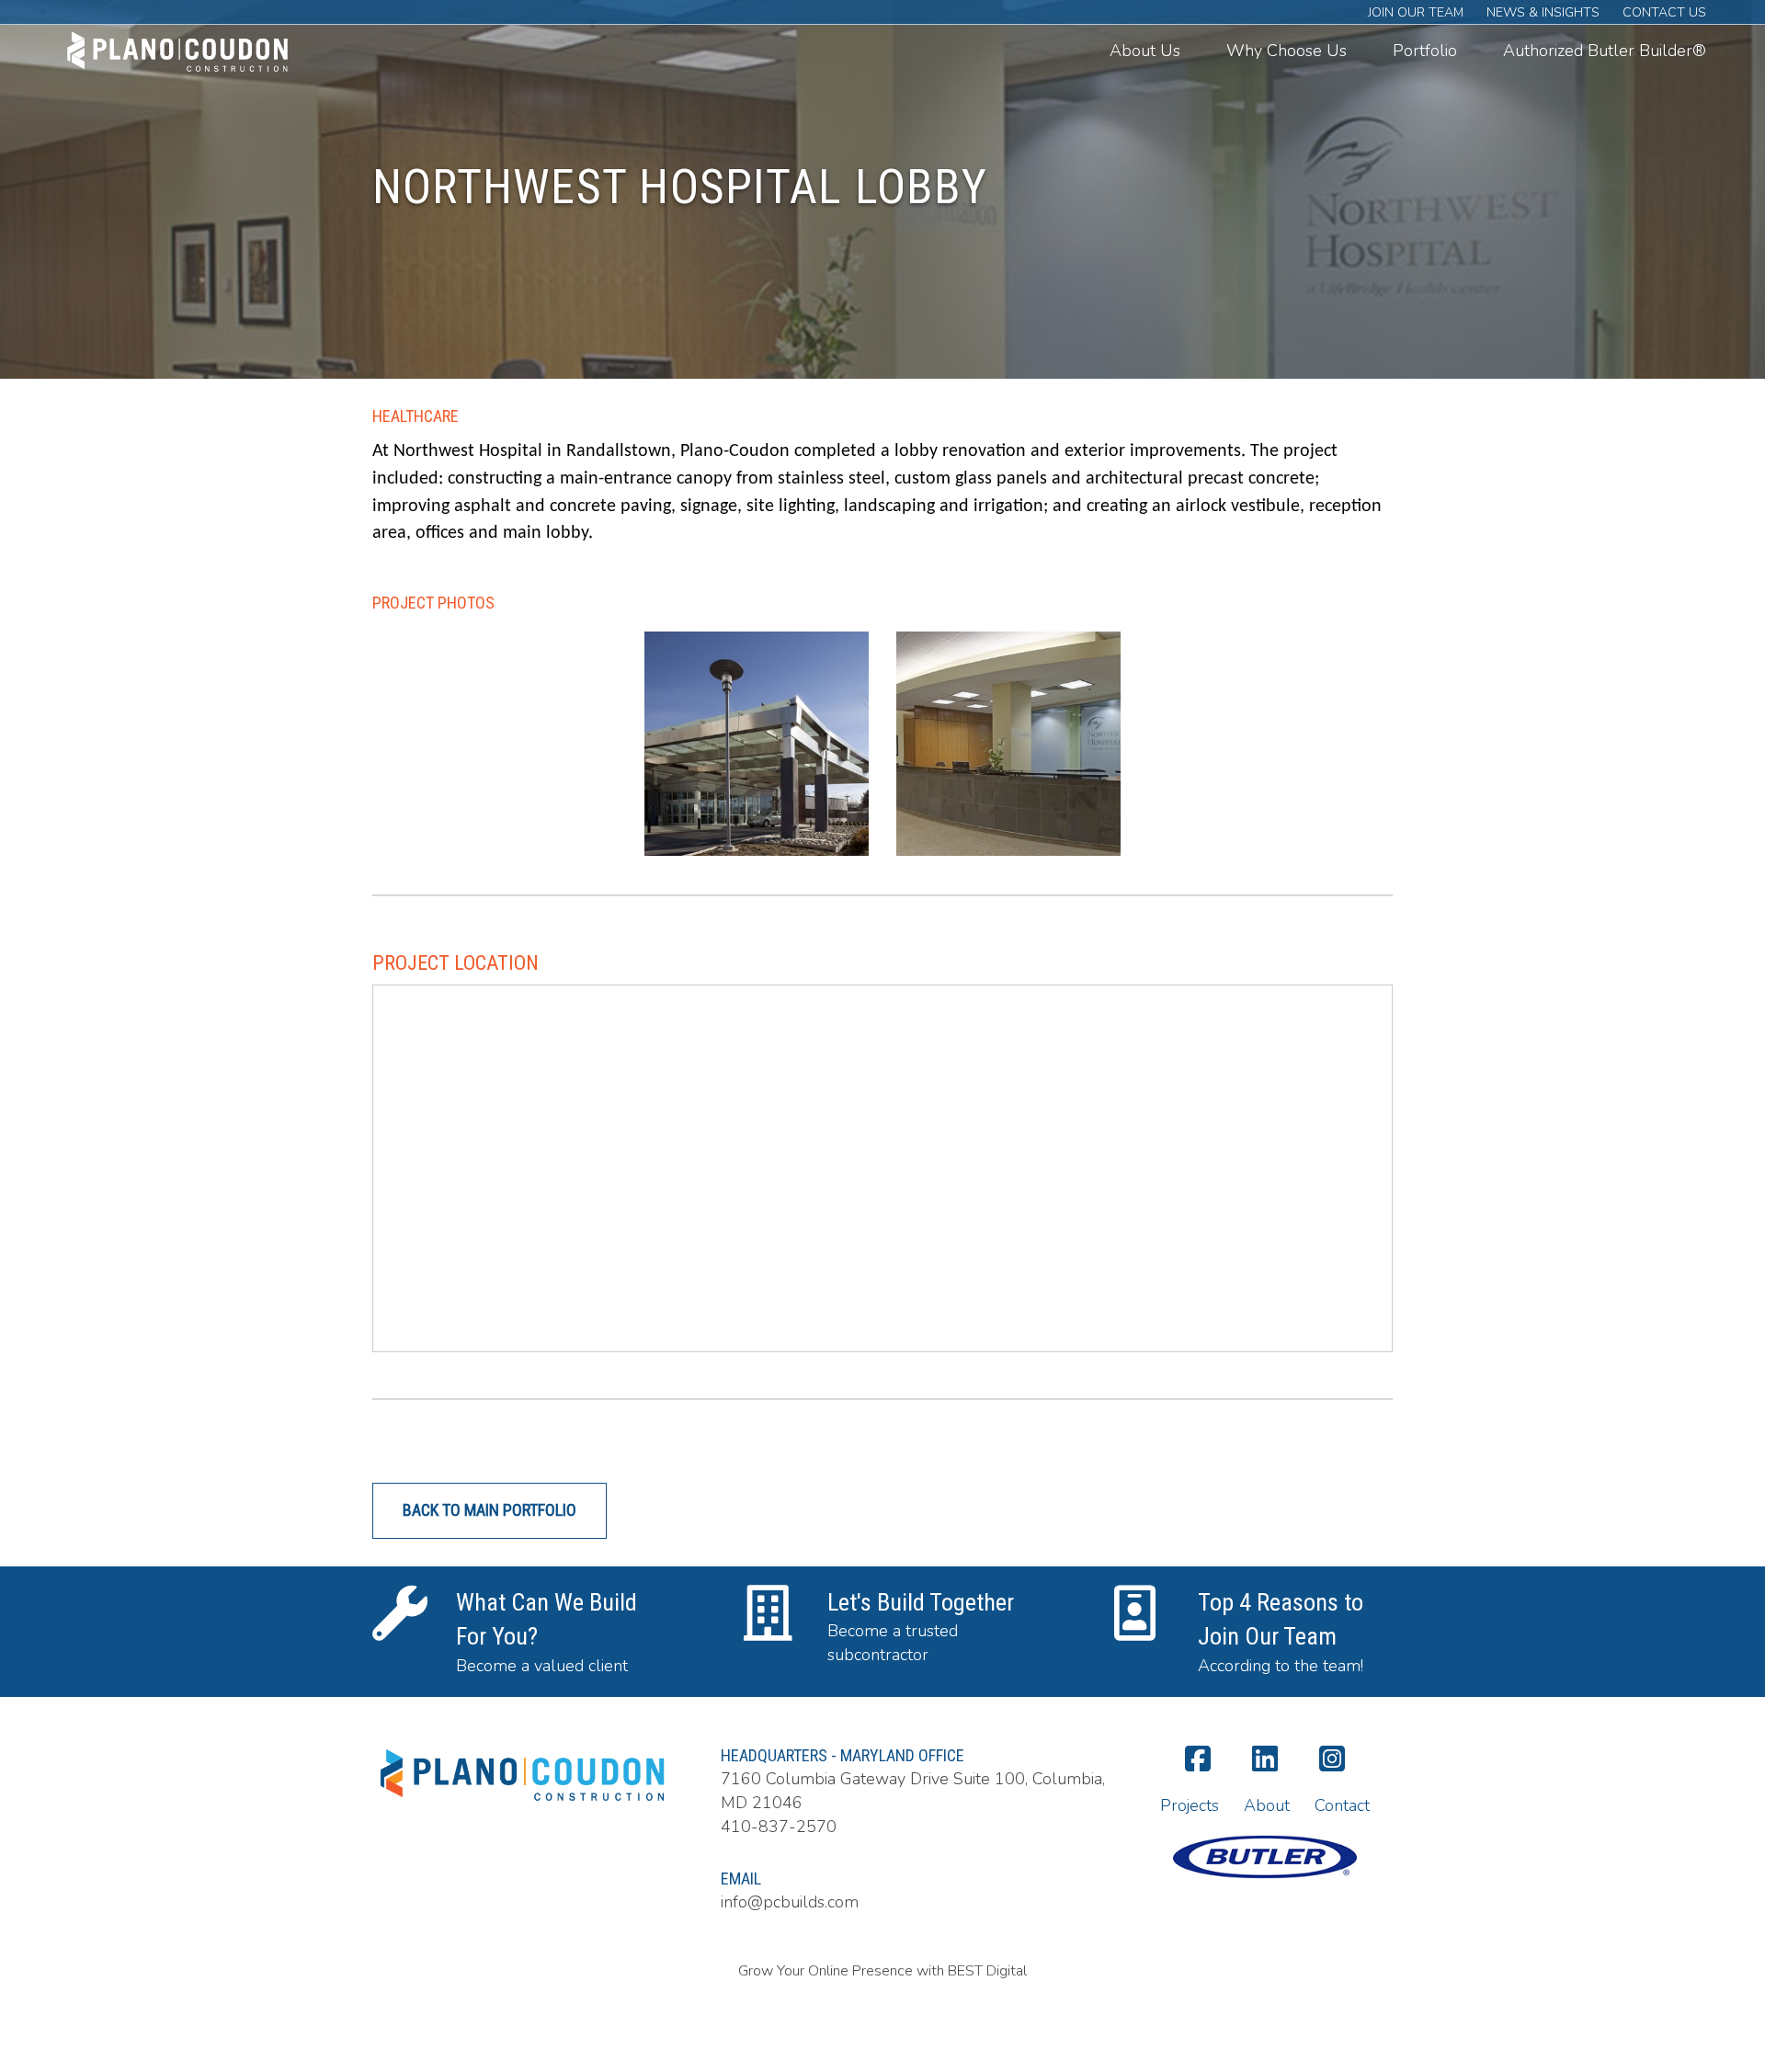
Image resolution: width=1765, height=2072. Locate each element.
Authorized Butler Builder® (1605, 51)
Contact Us (1664, 12)
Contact (1342, 1805)
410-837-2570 (779, 1827)
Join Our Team (1416, 12)
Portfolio (1425, 51)
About (1267, 1805)
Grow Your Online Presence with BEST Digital (882, 1971)
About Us (1145, 51)
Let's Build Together (921, 1602)
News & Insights (1543, 12)
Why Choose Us (1287, 51)
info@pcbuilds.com (790, 1902)
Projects (1190, 1805)
